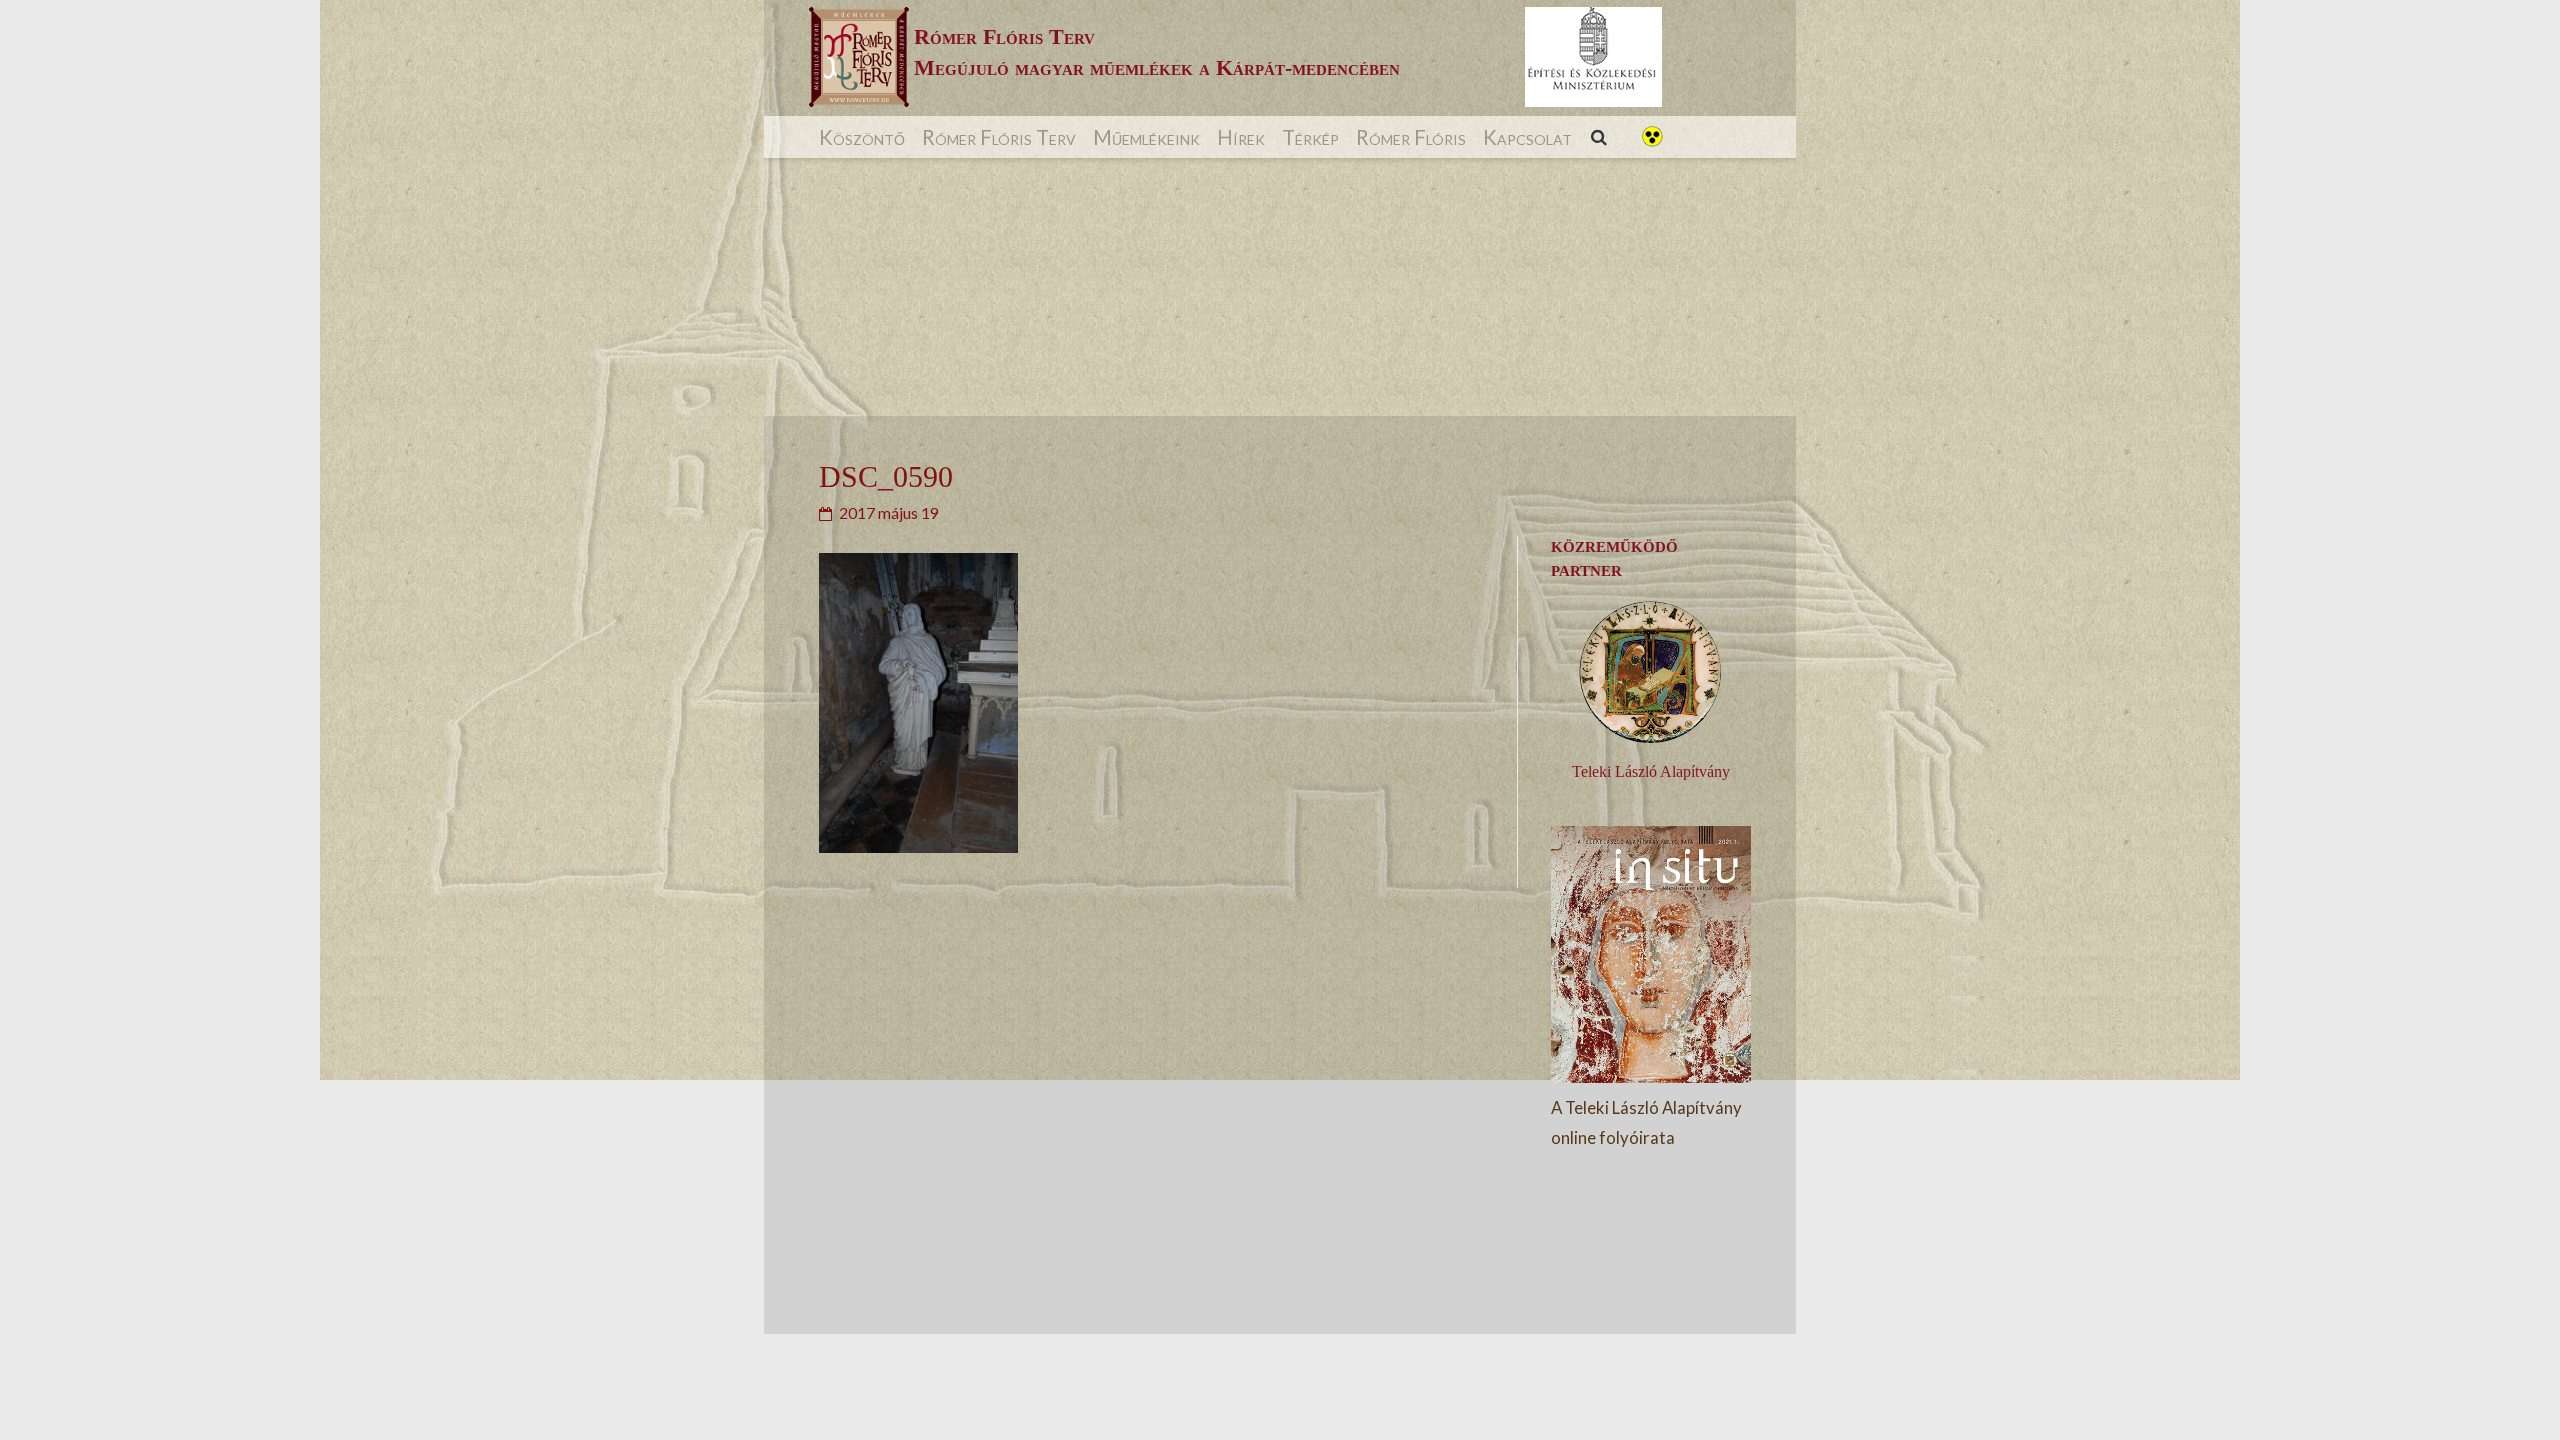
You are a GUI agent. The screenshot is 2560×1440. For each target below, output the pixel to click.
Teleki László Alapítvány (1651, 771)
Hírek (1241, 137)
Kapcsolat (1527, 137)
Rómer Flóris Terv (999, 137)
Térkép (1310, 137)
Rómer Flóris (1411, 137)
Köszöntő (862, 137)
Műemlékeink (1146, 137)
